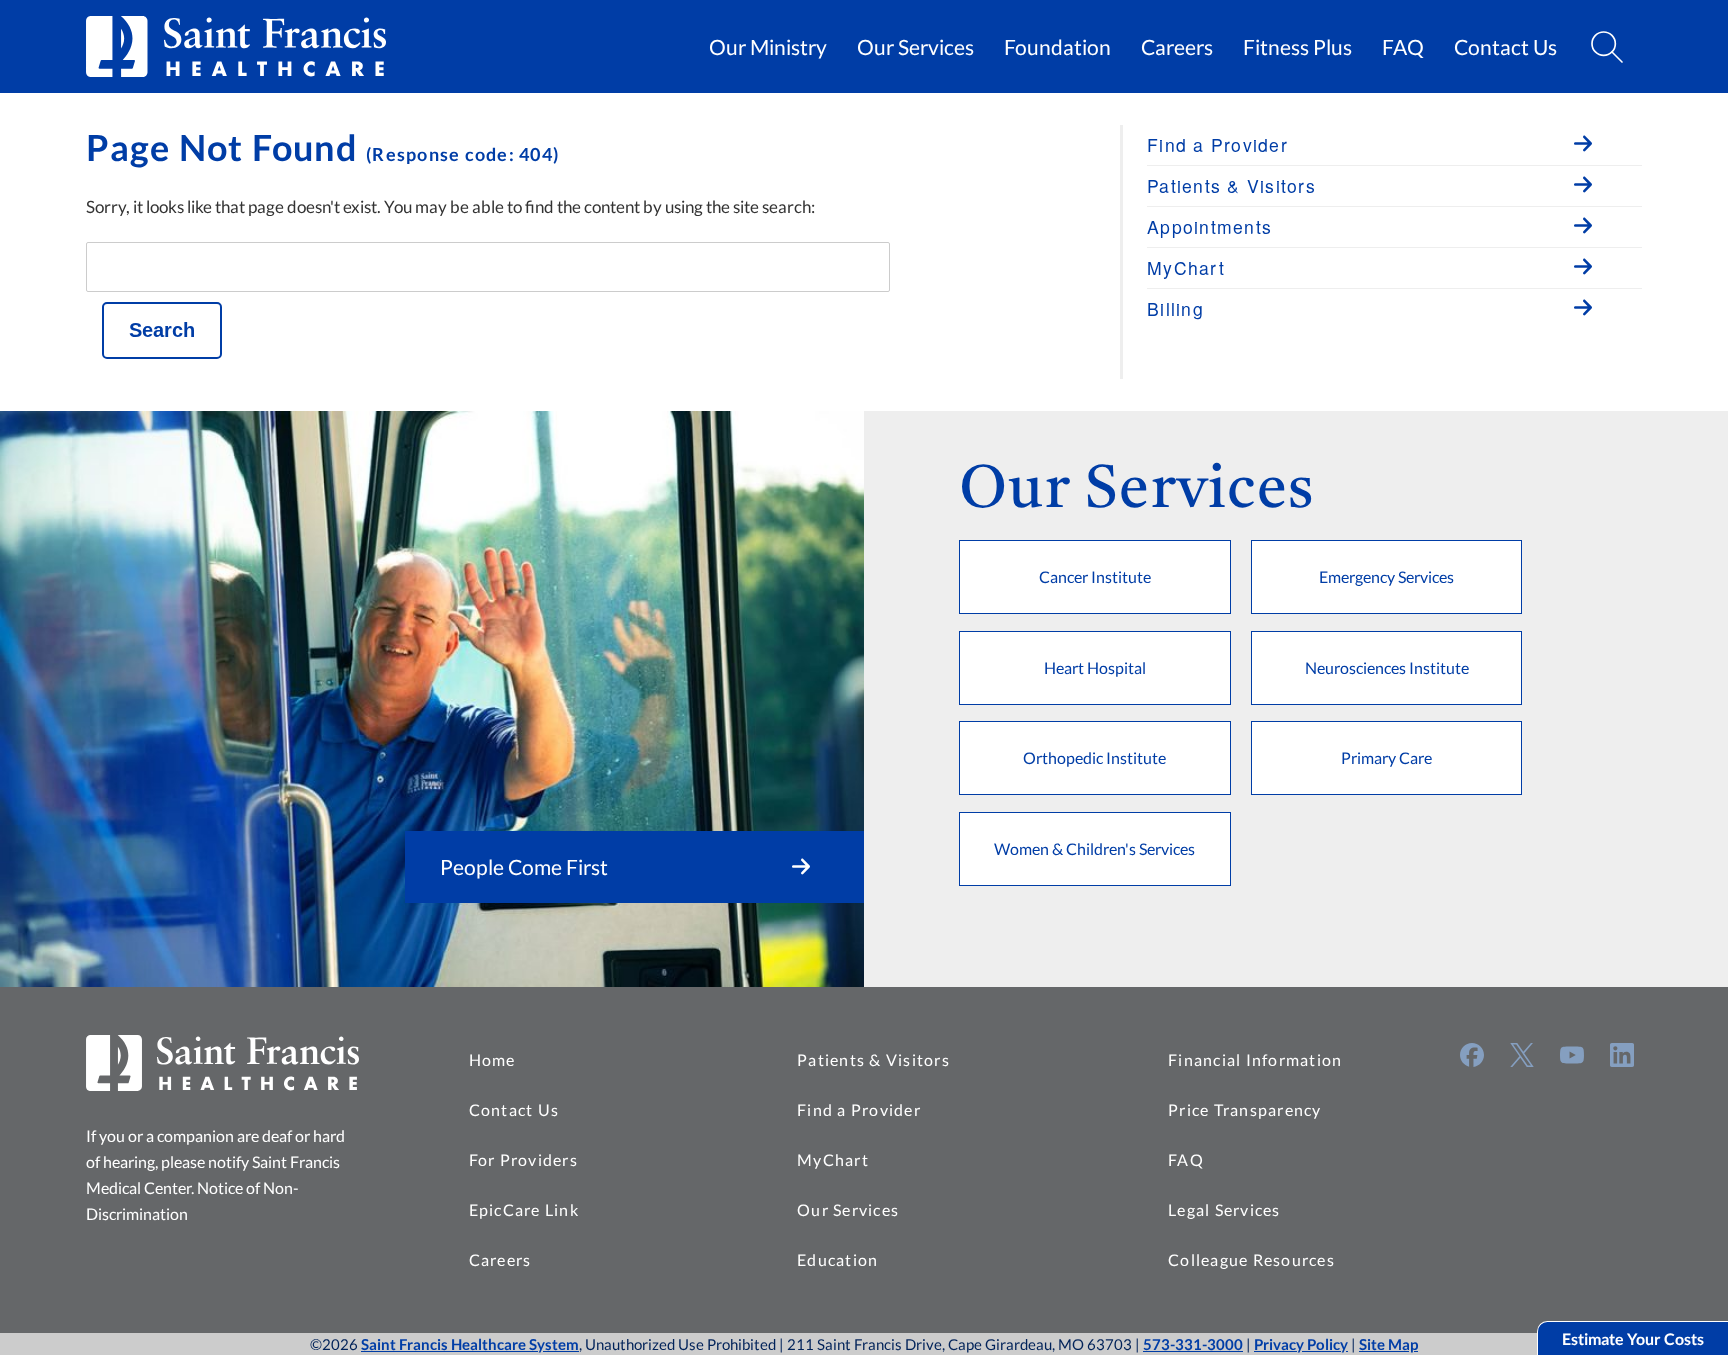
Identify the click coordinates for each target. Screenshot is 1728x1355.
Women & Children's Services (1094, 848)
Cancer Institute (1095, 576)
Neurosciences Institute (1387, 667)
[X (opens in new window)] (1522, 1055)
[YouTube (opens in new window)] (1572, 1055)
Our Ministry (768, 47)
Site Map (1388, 1344)
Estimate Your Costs (1633, 1338)
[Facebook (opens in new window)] (1472, 1055)
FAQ (1403, 47)
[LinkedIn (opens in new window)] (1622, 1055)
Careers (1177, 47)
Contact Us (1505, 47)
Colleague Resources (1251, 1259)
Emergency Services (1386, 576)
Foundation (1057, 47)
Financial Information (1255, 1059)
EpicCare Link (524, 1209)
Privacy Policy (1301, 1344)
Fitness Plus (1297, 47)
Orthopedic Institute (1094, 757)
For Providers (523, 1159)
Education (837, 1259)
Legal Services (1224, 1209)
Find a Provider (859, 1109)
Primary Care (1386, 757)
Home (492, 1059)
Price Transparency (1245, 1109)
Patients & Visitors (873, 1059)
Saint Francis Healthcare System (470, 1344)
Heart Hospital (1095, 667)
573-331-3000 (1193, 1344)
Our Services (915, 47)
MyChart (833, 1159)
